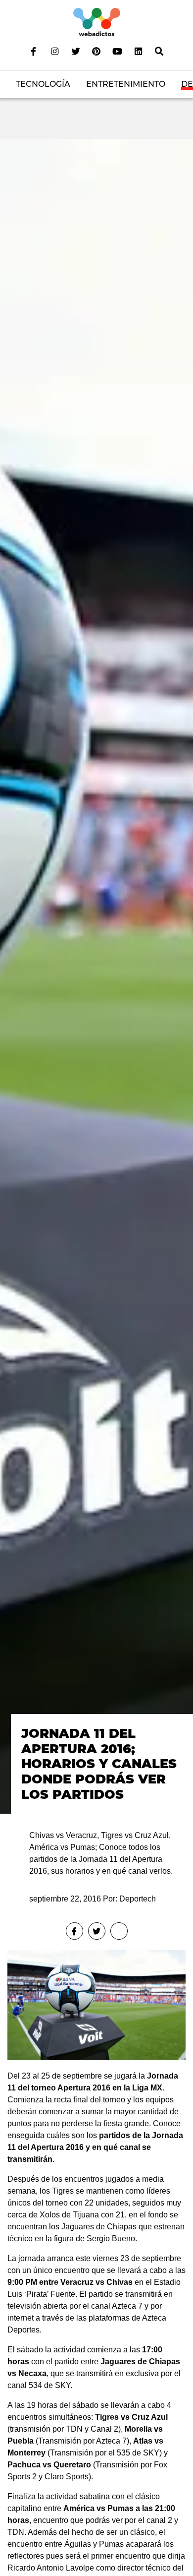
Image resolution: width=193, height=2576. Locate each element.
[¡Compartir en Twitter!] (97, 1931)
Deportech (138, 1899)
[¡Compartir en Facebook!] (74, 1931)
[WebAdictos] (97, 22)
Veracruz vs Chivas (96, 2282)
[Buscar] (159, 51)
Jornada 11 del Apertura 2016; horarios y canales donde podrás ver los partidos (99, 1763)
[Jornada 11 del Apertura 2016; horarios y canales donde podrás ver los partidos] (96, 976)
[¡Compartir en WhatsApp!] (119, 1931)
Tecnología (43, 84)
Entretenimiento (126, 84)
